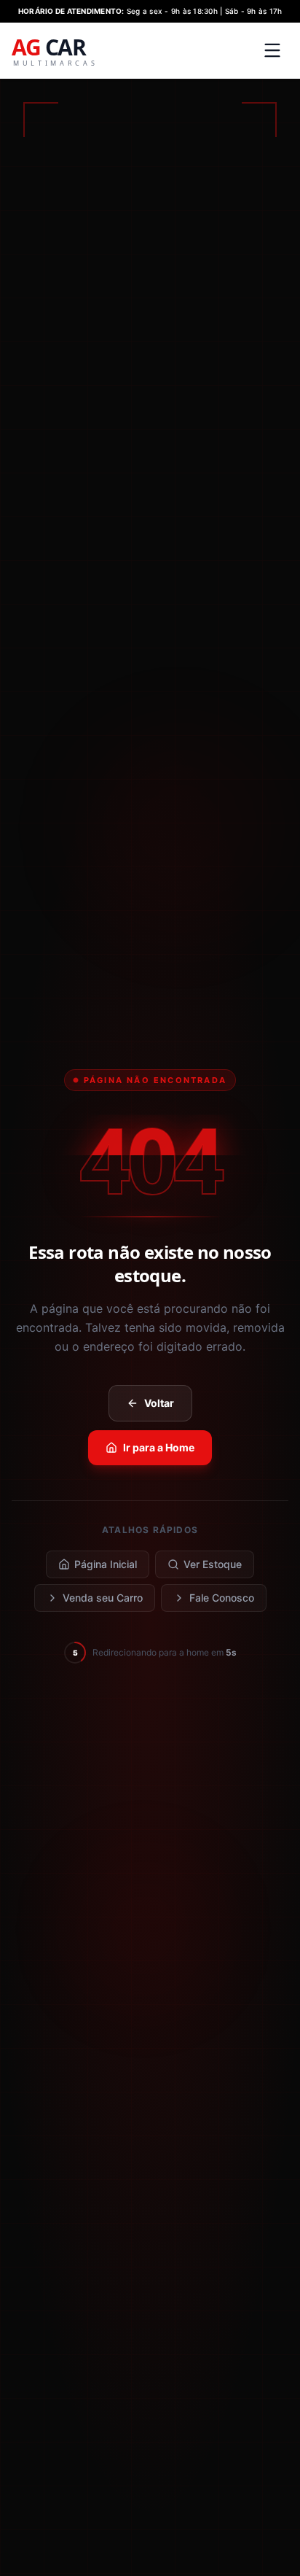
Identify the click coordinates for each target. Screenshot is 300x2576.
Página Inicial (106, 1564)
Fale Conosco (222, 1598)
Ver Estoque (213, 1564)
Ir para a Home (159, 1447)
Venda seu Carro (103, 1598)
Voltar (159, 1403)
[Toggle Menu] (272, 50)
